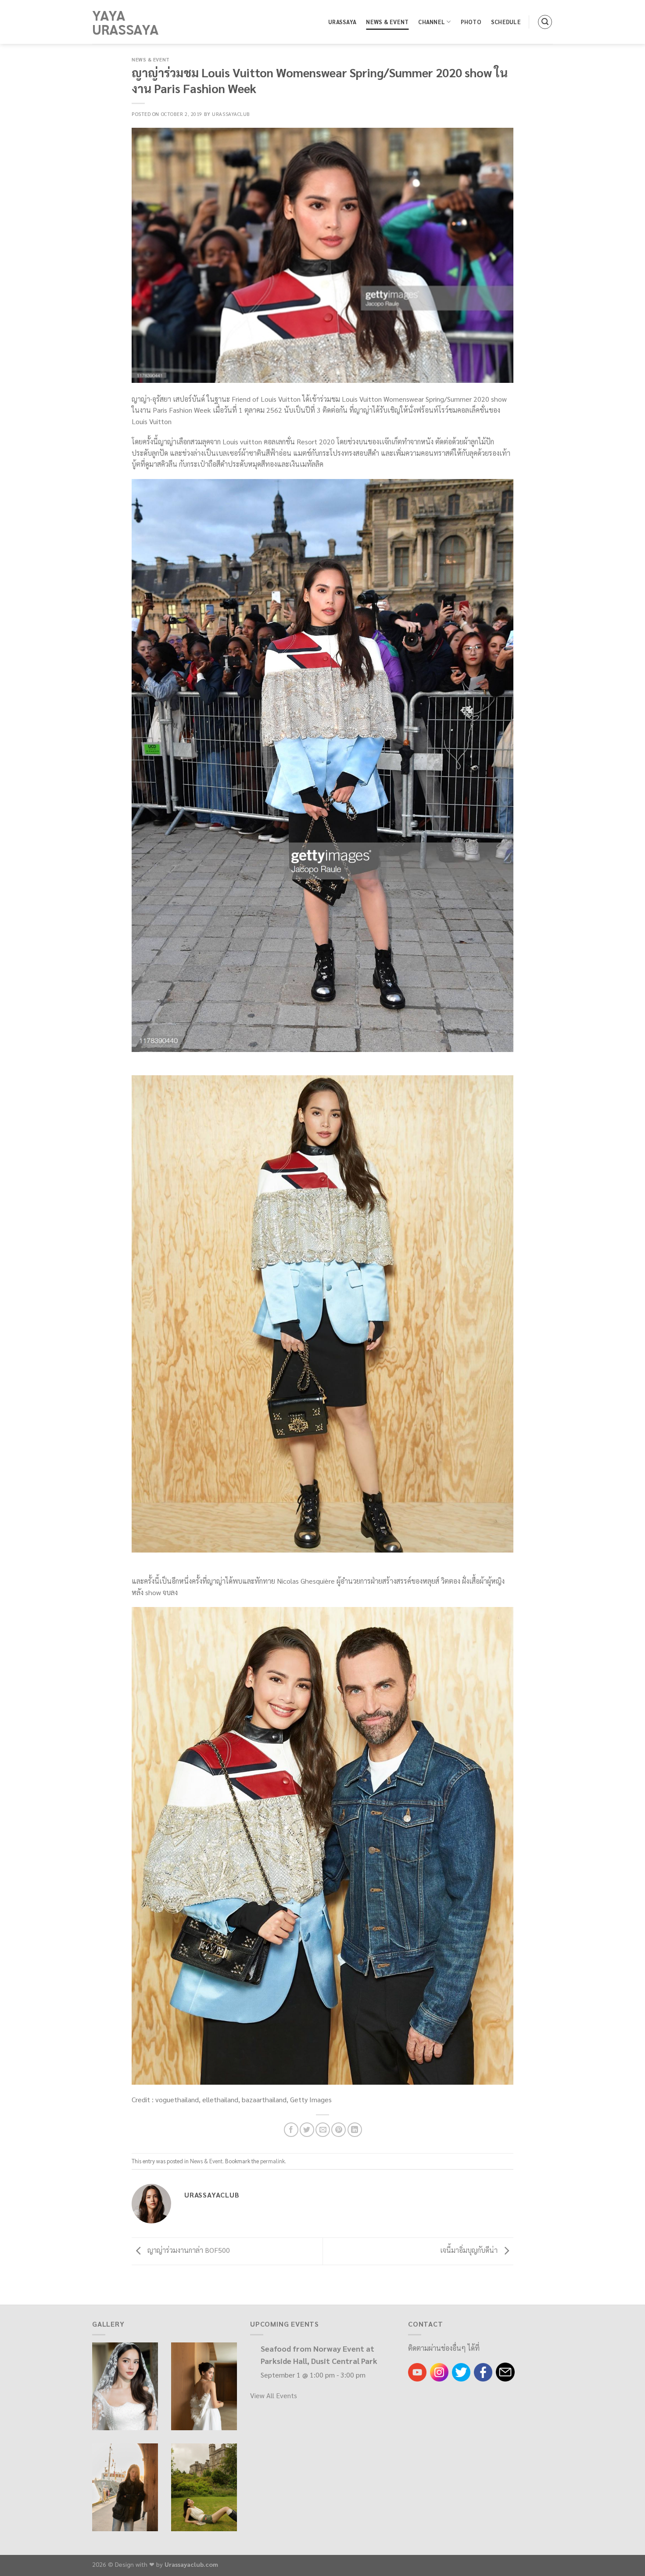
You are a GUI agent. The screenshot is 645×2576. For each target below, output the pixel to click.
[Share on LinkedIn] (355, 2130)
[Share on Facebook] (291, 2130)
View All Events (274, 2395)
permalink (272, 2161)
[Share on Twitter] (307, 2130)
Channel (432, 22)
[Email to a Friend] (323, 2130)
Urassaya (342, 22)
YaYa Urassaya (125, 22)
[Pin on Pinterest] (339, 2130)
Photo (471, 22)
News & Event (387, 22)
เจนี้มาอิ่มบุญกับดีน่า (470, 2250)
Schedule (506, 22)
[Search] (545, 22)
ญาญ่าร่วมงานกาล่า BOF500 (188, 2250)
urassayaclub (231, 114)
